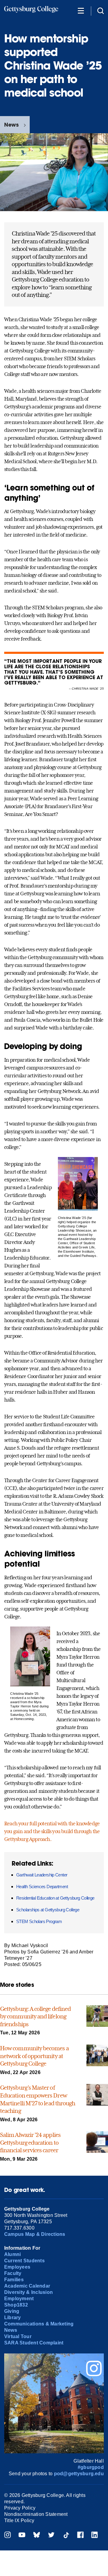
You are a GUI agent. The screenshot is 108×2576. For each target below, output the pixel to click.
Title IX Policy (19, 2521)
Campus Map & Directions (35, 2234)
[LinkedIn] (94, 2536)
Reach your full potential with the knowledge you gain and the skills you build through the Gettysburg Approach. (52, 1831)
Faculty (13, 2273)
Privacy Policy (20, 2508)
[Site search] (100, 10)
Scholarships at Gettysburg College (48, 1910)
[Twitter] (51, 2536)
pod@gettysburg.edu (79, 2474)
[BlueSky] (37, 2536)
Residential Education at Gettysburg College (55, 1898)
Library (13, 2317)
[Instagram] (7, 2536)
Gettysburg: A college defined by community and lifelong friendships (35, 2016)
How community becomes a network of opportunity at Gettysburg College (34, 2056)
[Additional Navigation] (81, 10)
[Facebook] (80, 2536)
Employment (19, 2299)
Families (14, 2280)
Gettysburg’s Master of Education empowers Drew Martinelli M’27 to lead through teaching (37, 2099)
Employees (17, 2267)
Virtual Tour (18, 2336)
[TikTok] (66, 2536)
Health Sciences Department (42, 1887)
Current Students (24, 2261)
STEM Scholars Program (39, 1921)
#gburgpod (91, 2467)
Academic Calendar (27, 2286)
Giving (12, 2311)
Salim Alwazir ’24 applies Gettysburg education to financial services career (30, 2142)
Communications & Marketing (39, 2324)
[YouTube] (22, 2536)
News (11, 125)
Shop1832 (16, 2305)
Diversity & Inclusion (28, 2292)
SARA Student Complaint (34, 2343)
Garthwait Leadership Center (42, 1875)
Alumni (12, 2254)
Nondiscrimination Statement (36, 2514)
